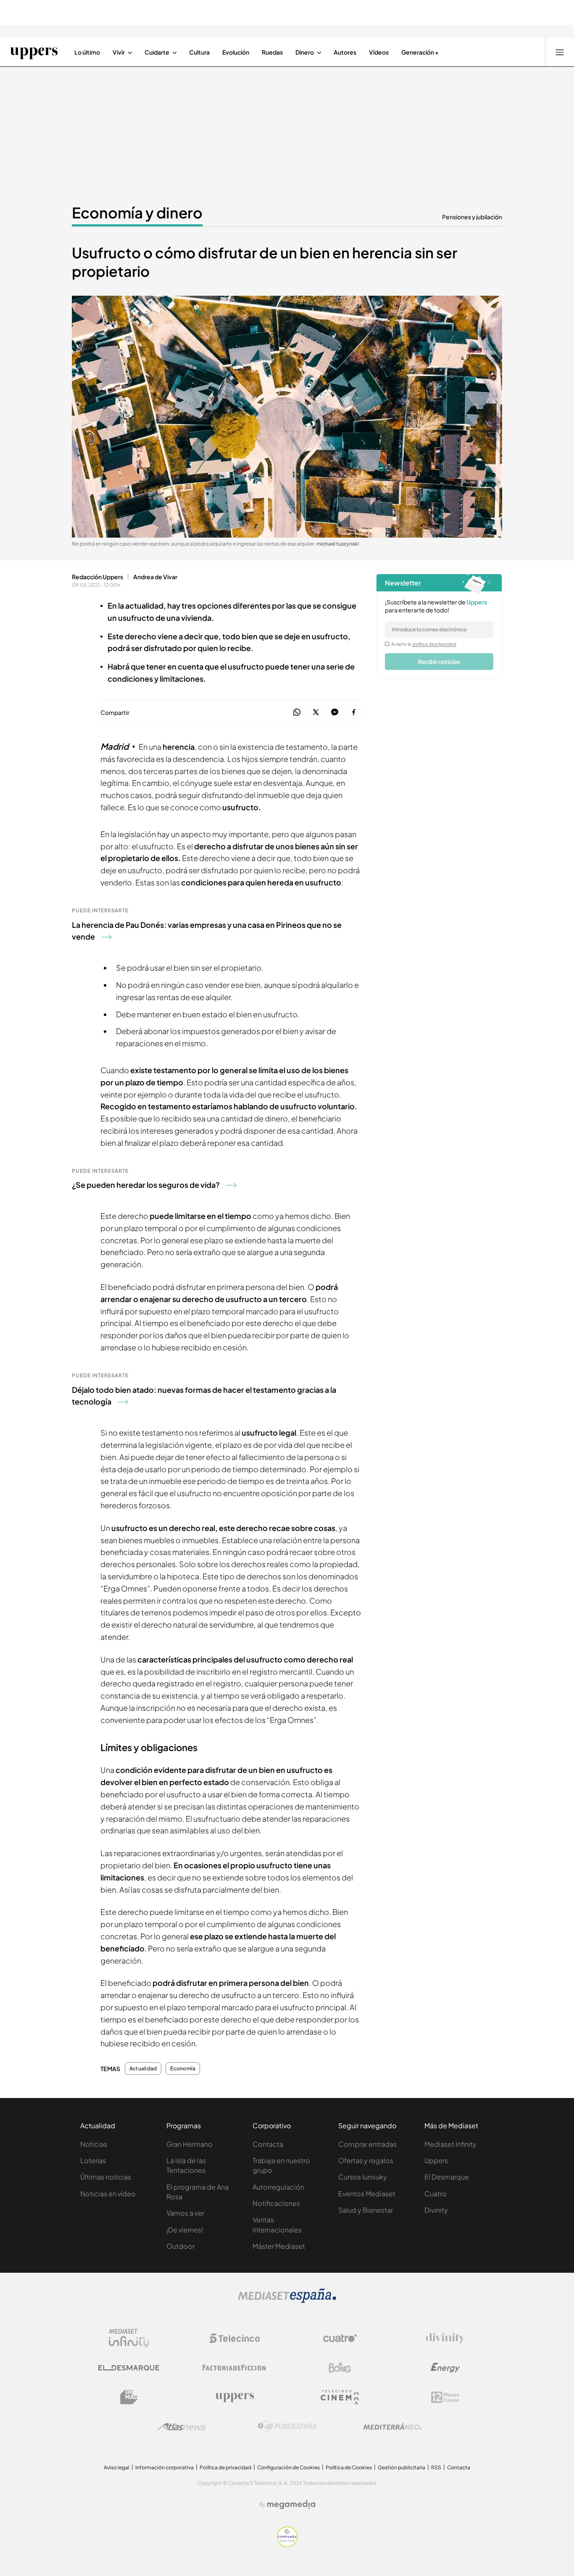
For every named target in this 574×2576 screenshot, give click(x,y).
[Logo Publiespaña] (287, 2426)
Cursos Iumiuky (363, 2177)
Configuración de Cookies (288, 2467)
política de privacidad (434, 644)
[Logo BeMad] (129, 2397)
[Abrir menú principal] (560, 52)
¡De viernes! (185, 2230)
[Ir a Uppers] (34, 52)
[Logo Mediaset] (287, 2300)
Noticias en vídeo (108, 2194)
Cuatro (436, 2194)
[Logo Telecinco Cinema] (340, 2397)
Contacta (268, 2144)
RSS (436, 2467)
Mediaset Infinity (450, 2144)
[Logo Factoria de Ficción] (234, 2368)
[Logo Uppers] (234, 2397)
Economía (183, 2069)
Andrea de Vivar (155, 577)
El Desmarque (447, 2177)
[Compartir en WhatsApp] (297, 713)
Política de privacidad (225, 2467)
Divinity (436, 2210)
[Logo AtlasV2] (182, 2427)
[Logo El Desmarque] (129, 2368)
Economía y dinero (137, 213)
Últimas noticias (106, 2177)
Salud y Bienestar (366, 2210)
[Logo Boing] (340, 2368)
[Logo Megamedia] (291, 2505)
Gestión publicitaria (402, 2467)
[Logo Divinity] (445, 2338)
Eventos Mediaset (367, 2194)
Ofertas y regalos (366, 2160)
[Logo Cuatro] (340, 2338)
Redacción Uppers (97, 577)
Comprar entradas (367, 2144)
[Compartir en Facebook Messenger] (335, 713)
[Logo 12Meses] (445, 2397)
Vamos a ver (185, 2213)
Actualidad (143, 2069)
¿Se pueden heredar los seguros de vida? (146, 1185)
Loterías (93, 2160)
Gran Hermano (190, 2144)
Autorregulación (278, 2187)
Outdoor (180, 2246)
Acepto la (424, 644)
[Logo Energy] (445, 2368)
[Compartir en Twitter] (316, 713)
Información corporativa (165, 2467)
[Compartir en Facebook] (354, 713)
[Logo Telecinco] (234, 2338)
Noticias (94, 2144)
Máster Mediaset (279, 2246)
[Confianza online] (287, 2544)
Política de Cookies (349, 2467)
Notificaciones (276, 2203)
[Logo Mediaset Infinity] (129, 2338)
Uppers (436, 2160)
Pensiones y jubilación (472, 217)
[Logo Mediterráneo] (392, 2426)
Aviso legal (117, 2467)
